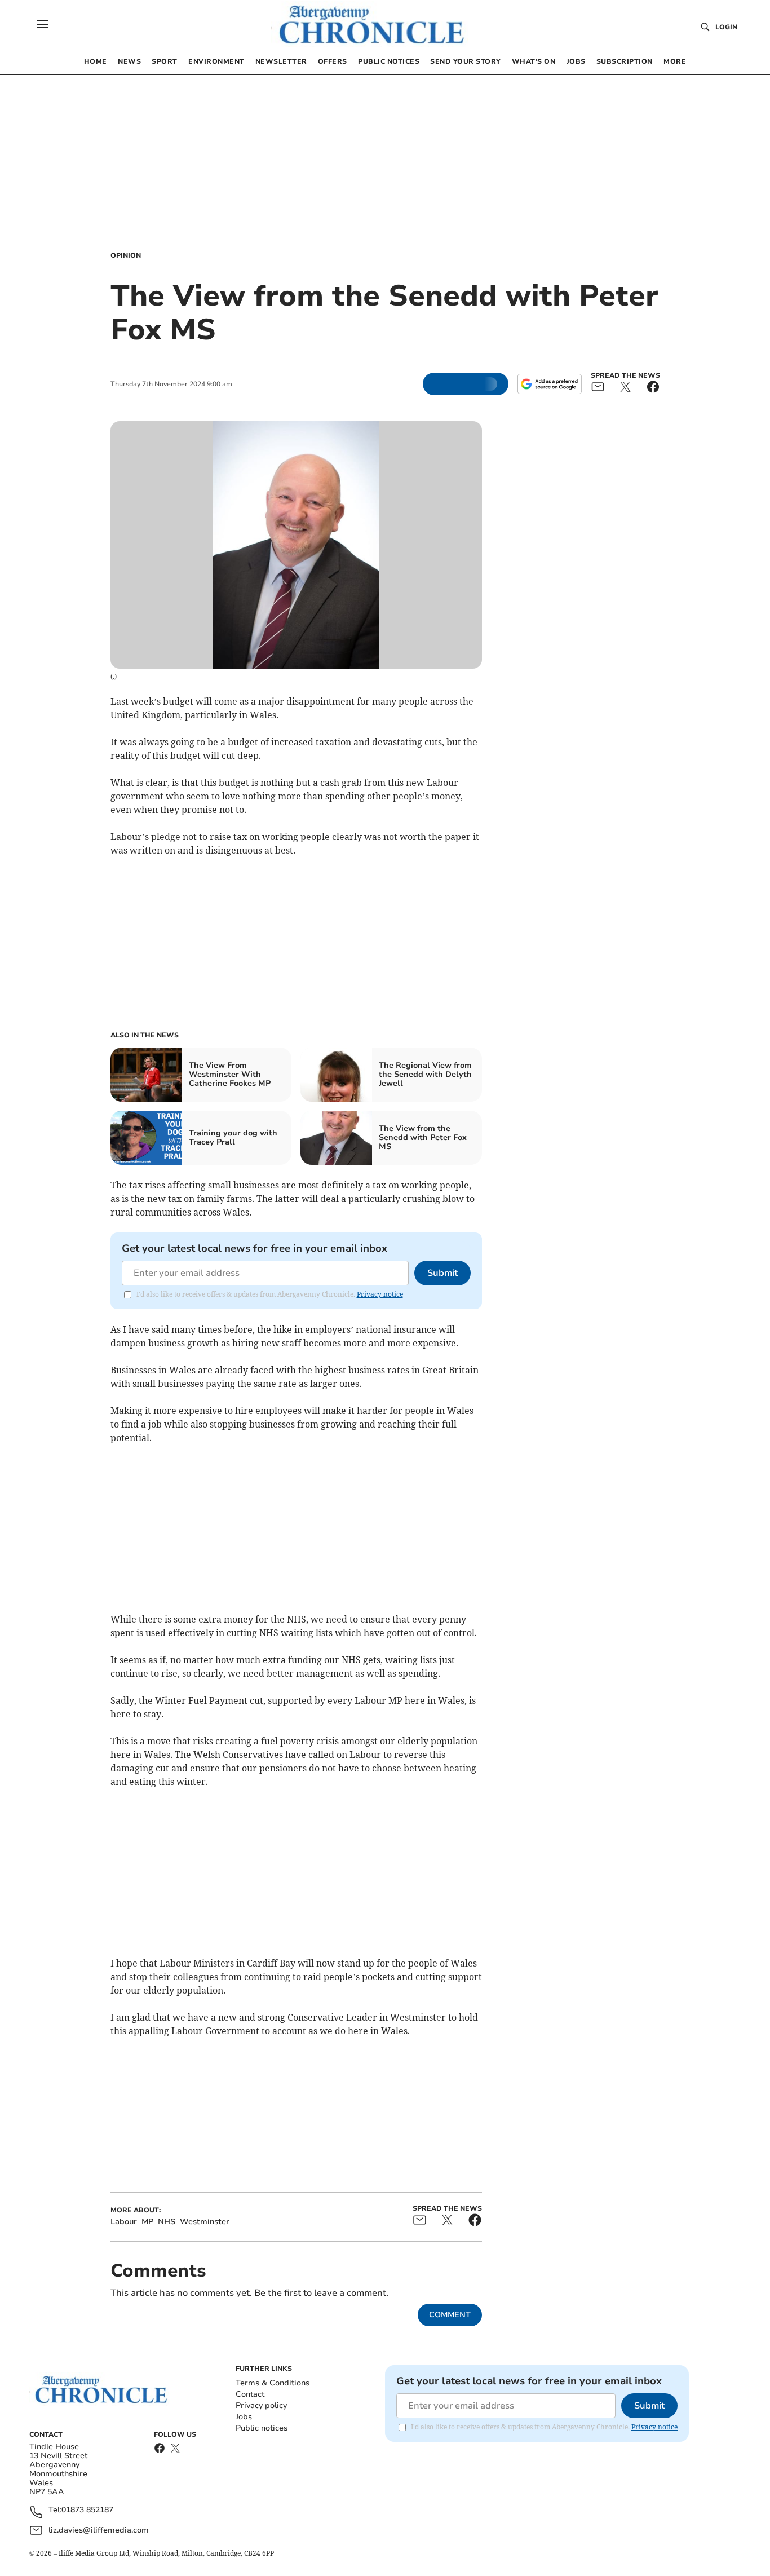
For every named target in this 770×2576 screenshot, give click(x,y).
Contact (250, 2394)
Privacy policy (261, 2405)
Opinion (126, 255)
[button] (43, 24)
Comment (450, 2315)
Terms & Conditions (273, 2383)
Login (726, 27)
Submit (442, 1273)
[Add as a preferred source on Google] (550, 384)
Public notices (262, 2428)
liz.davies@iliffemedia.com (99, 2530)
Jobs (244, 2417)
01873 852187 (87, 2510)
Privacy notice (380, 1294)
